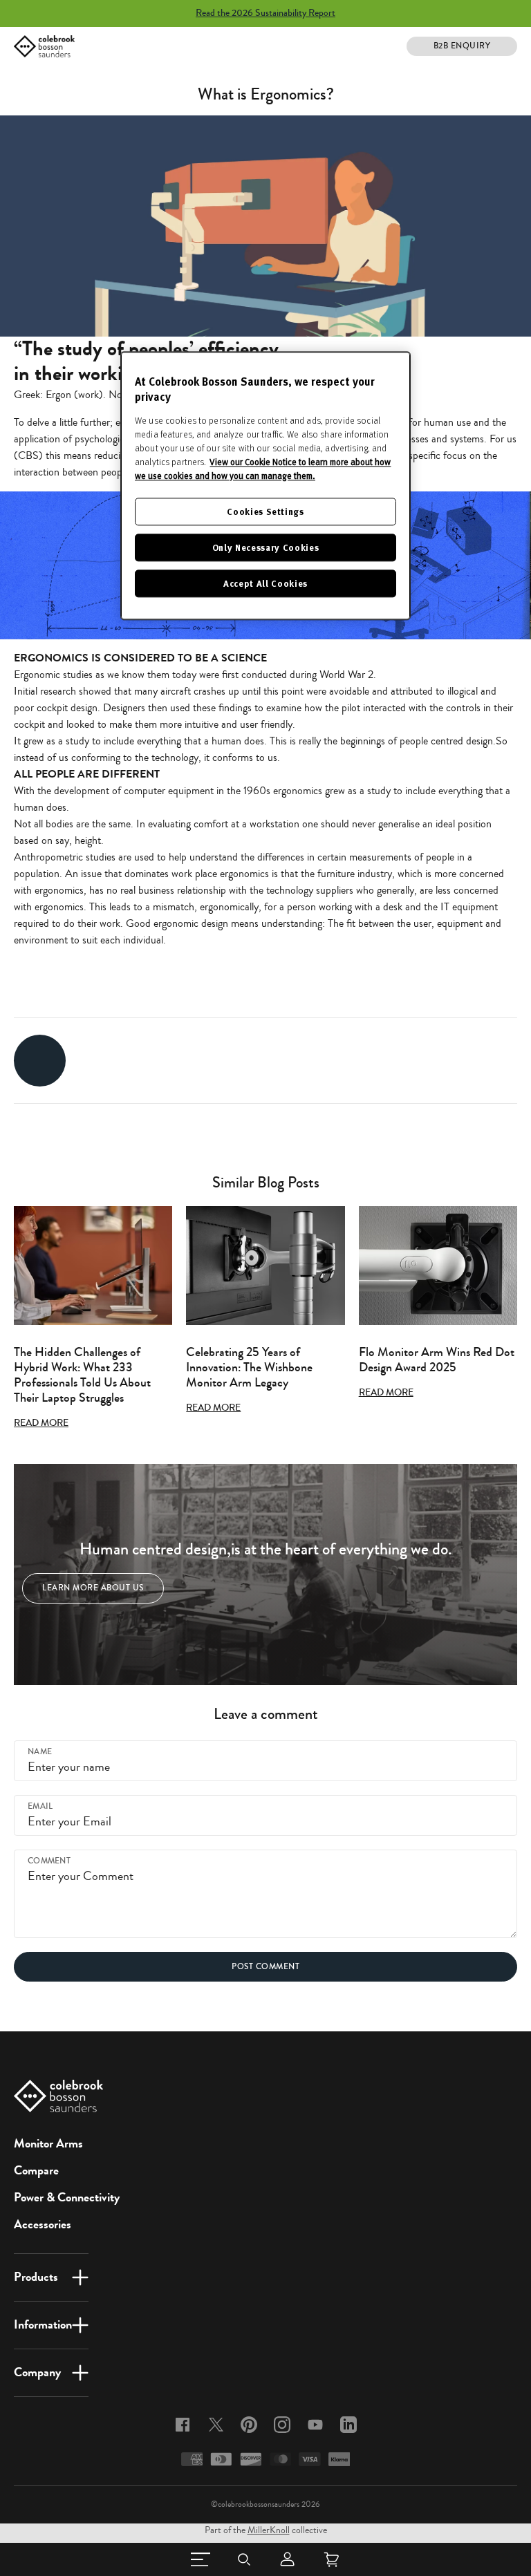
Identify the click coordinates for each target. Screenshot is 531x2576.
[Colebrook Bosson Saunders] (44, 46)
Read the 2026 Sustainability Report (265, 13)
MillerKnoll (269, 2530)
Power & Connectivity (67, 2197)
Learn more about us (93, 1588)
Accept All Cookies (265, 584)
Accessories (43, 2224)
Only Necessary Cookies (265, 547)
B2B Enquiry (462, 46)
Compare (36, 2170)
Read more (41, 1423)
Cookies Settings (265, 511)
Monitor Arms (48, 2143)
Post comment (265, 1967)
